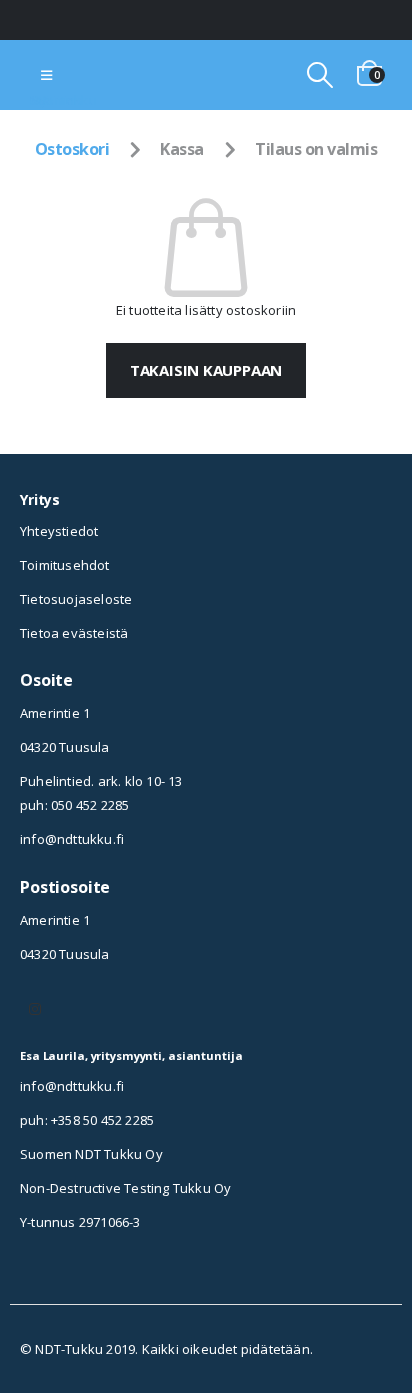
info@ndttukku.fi (72, 839)
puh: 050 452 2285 (74, 805)
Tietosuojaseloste (76, 599)
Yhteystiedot (59, 531)
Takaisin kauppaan (206, 370)
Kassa (182, 149)
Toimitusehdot (65, 565)
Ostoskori (72, 149)
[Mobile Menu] (46, 75)
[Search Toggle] (319, 75)
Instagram (35, 1009)
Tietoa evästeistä (74, 633)
